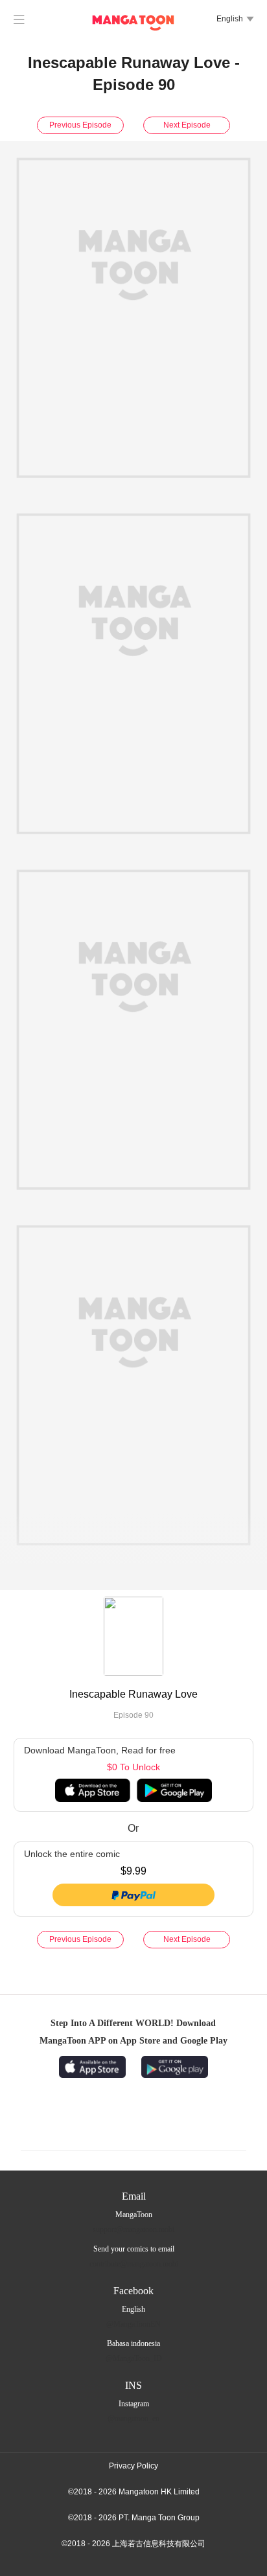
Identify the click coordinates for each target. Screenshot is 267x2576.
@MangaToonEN (133, 2324)
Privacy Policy (133, 2466)
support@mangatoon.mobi (133, 2229)
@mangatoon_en (133, 2419)
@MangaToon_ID (134, 2358)
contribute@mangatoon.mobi (134, 2264)
